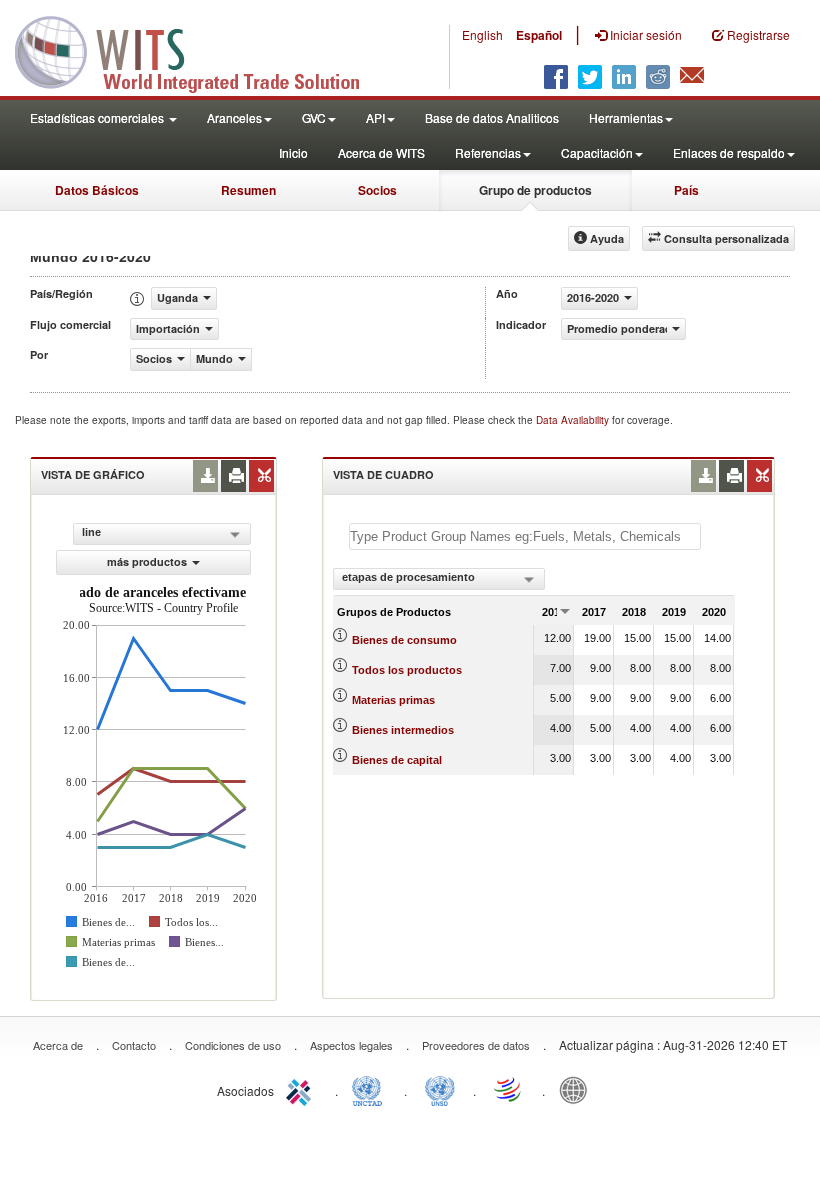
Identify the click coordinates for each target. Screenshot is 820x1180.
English (482, 34)
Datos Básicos (97, 190)
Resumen (248, 190)
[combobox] (439, 579)
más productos (147, 561)
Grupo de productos (535, 190)
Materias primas (393, 700)
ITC (302, 1089)
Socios (377, 190)
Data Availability (574, 420)
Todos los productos (407, 670)
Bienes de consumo (404, 640)
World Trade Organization (509, 1089)
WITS (200, 50)
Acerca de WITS (381, 152)
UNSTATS (440, 1089)
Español (539, 35)
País (686, 190)
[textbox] (525, 536)
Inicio (293, 152)
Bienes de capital (397, 760)
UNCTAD (371, 1089)
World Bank (578, 1089)
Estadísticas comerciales (98, 117)
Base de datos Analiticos (492, 117)
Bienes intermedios (403, 730)
